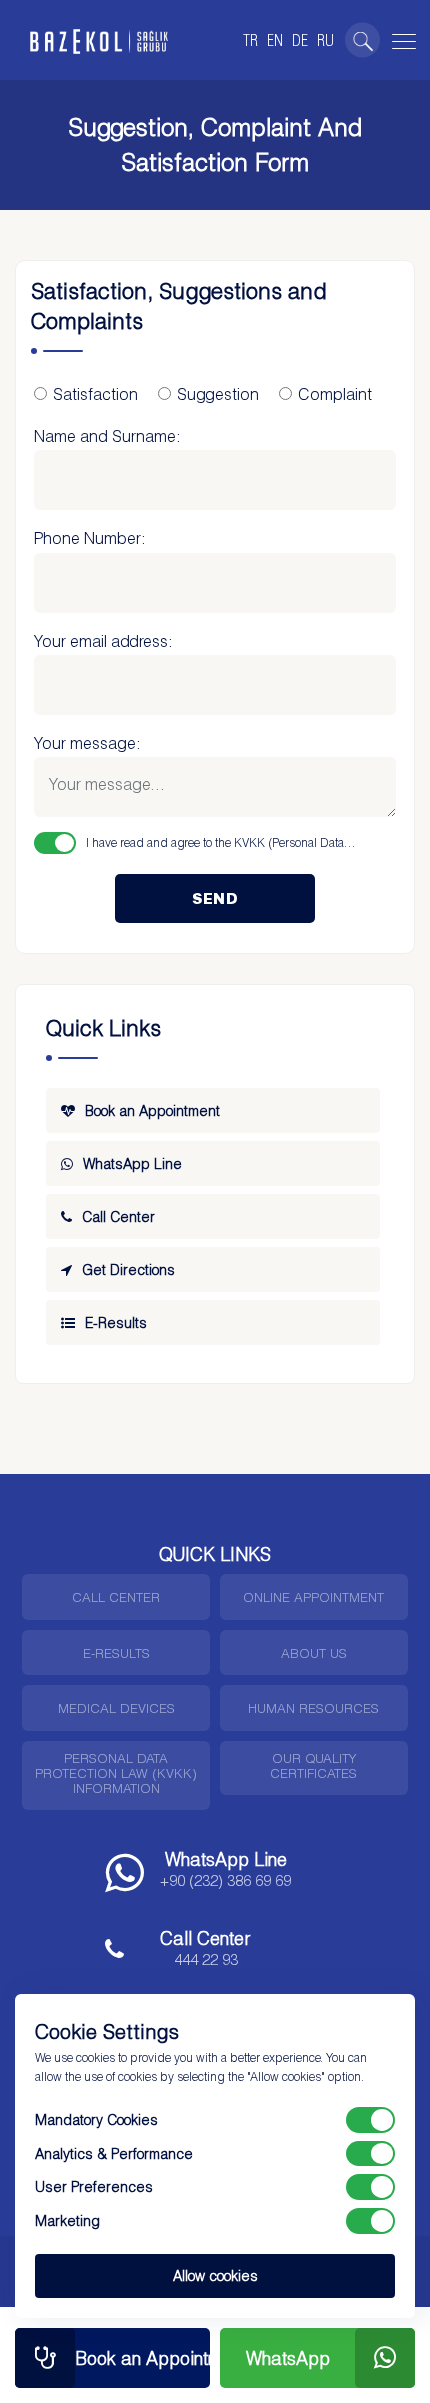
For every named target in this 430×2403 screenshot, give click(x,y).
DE (300, 40)
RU (325, 40)
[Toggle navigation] (401, 38)
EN (275, 40)
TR (250, 40)
